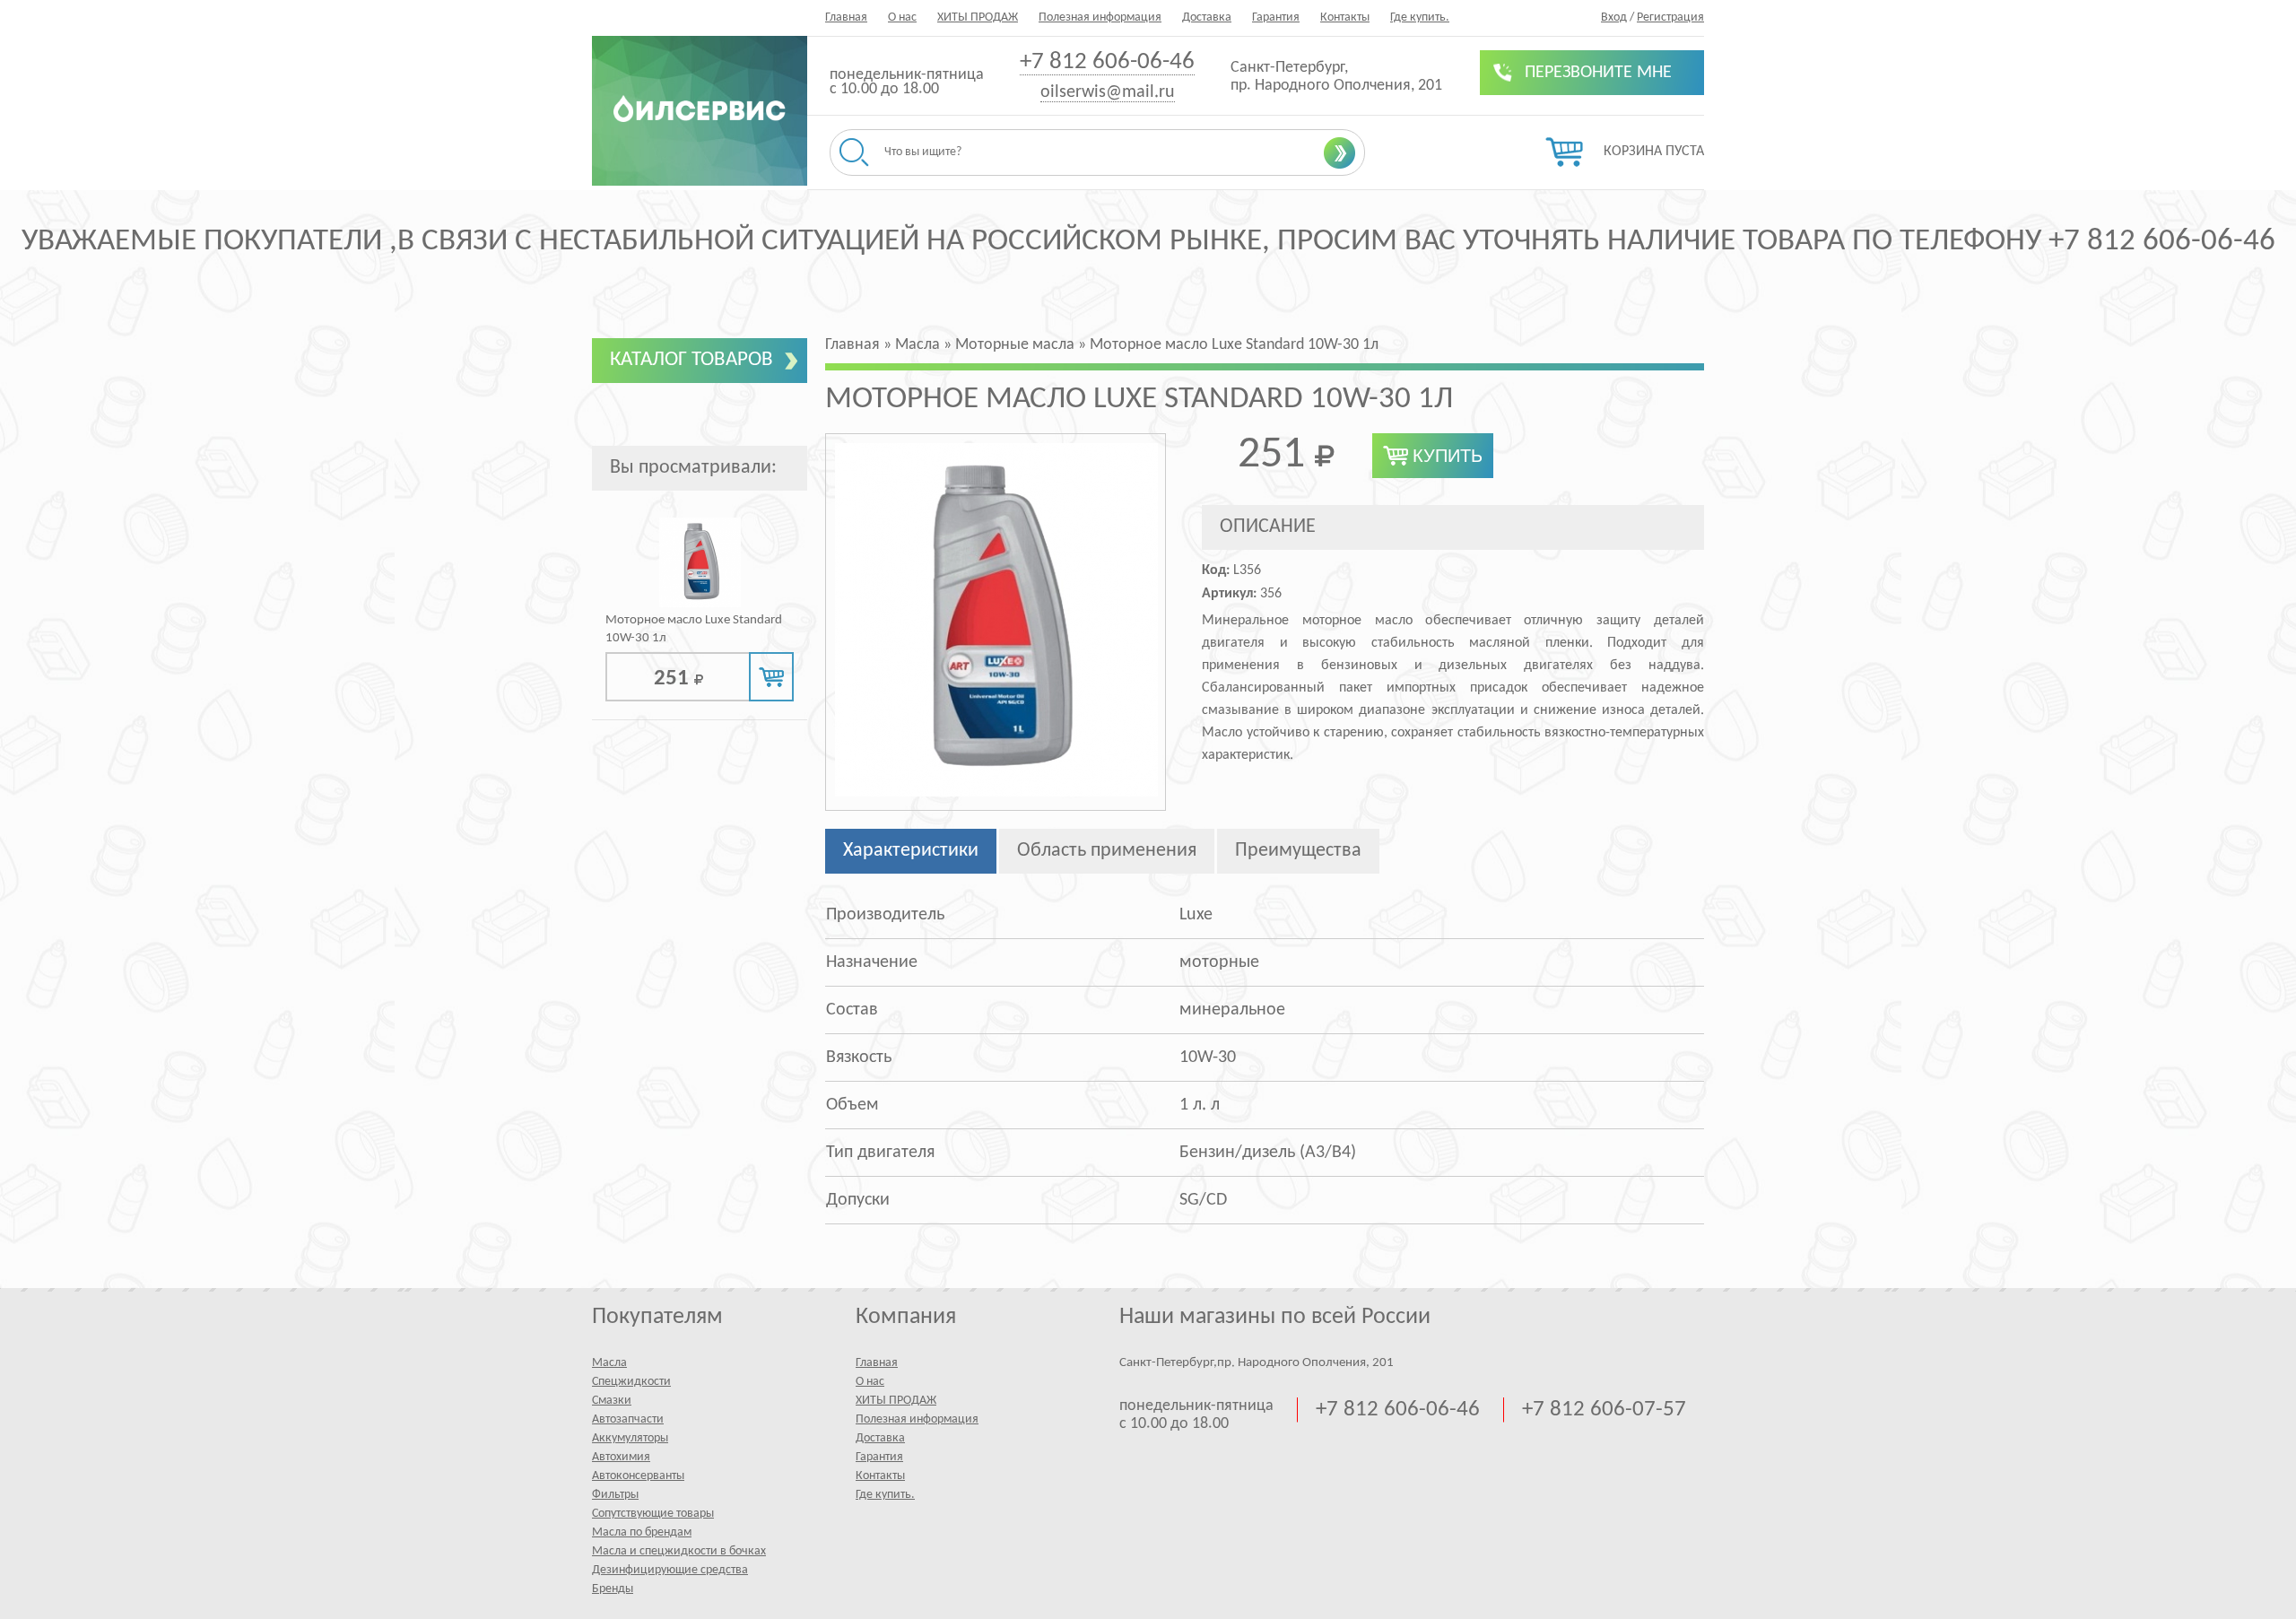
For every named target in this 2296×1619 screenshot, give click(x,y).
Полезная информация (1100, 17)
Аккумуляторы (630, 1438)
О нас (902, 17)
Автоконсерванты (638, 1476)
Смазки (612, 1401)
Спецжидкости (631, 1382)
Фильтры (615, 1495)
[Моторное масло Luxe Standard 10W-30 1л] (700, 604)
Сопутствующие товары (653, 1514)
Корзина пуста (1654, 152)
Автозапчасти (628, 1419)
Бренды (613, 1589)
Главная (846, 17)
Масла (609, 1363)
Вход (1614, 17)
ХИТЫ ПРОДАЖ (978, 17)
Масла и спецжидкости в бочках (679, 1551)
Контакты (1345, 17)
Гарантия (1276, 17)
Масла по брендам (642, 1532)
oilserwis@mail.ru (1108, 92)
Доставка (1207, 17)
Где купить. (1420, 17)
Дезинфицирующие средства (670, 1570)
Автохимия (621, 1457)
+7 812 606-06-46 (1107, 62)
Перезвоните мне (1598, 73)
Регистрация (1670, 17)
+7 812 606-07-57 (1604, 1410)
